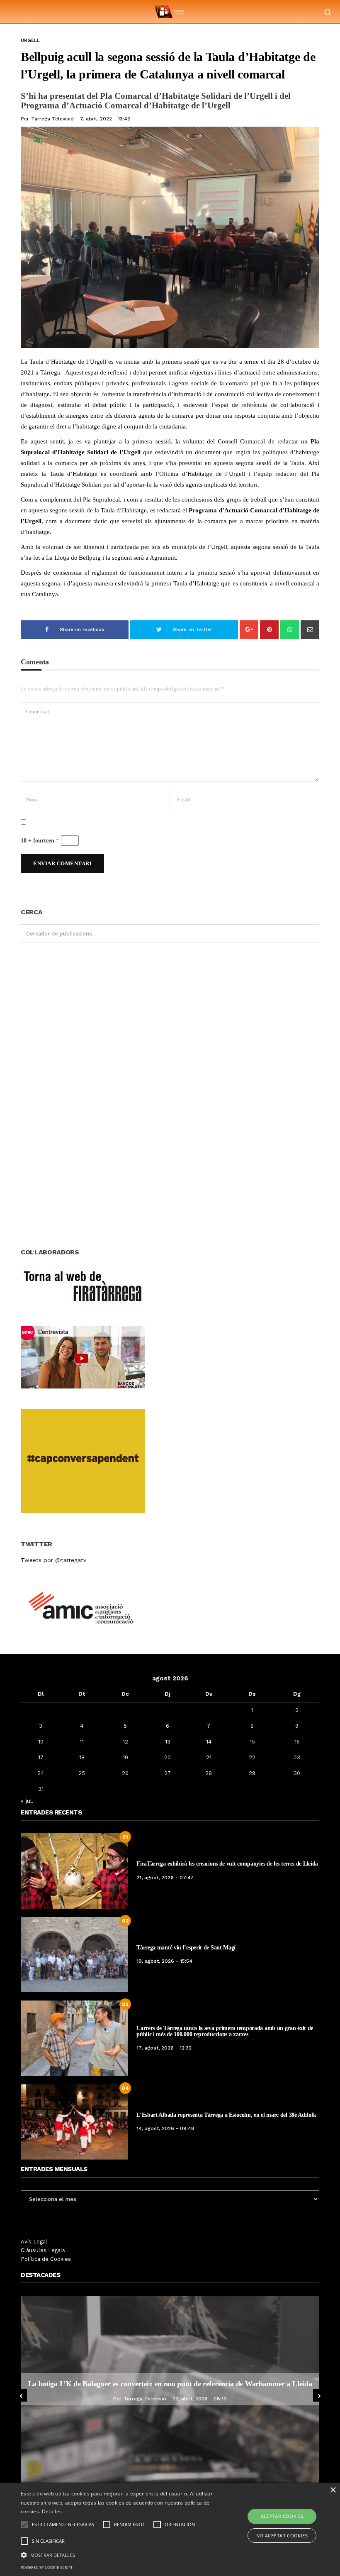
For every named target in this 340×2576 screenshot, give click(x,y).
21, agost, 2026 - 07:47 (165, 1878)
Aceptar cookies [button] (282, 2516)
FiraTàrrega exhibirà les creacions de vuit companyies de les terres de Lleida (227, 1864)
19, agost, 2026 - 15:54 (164, 1961)
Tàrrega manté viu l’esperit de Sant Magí (186, 1948)
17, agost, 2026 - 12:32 (164, 2048)
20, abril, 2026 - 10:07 (200, 2403)
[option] (170, 2389)
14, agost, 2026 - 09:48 (165, 2128)
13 (168, 1742)
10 (41, 1742)
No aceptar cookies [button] (282, 2536)
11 (82, 1742)
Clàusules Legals (43, 2250)
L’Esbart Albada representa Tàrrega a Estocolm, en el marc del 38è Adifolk (226, 2115)
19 (125, 1757)
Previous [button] (21, 2395)
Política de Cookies (46, 2259)
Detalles (52, 2511)
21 (209, 1757)
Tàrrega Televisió (52, 119)
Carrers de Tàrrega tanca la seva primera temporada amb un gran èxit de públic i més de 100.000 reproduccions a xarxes (225, 2031)
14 (209, 1742)
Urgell (30, 40)
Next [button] (319, 2395)
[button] (118, 2554)
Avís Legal (34, 2242)
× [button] (333, 2490)
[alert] (170, 2529)
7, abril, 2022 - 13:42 (105, 119)
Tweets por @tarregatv (53, 1560)
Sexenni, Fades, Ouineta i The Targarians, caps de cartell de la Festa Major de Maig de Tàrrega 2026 (170, 2384)
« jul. (27, 1801)
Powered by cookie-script (47, 2567)
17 (41, 1757)
